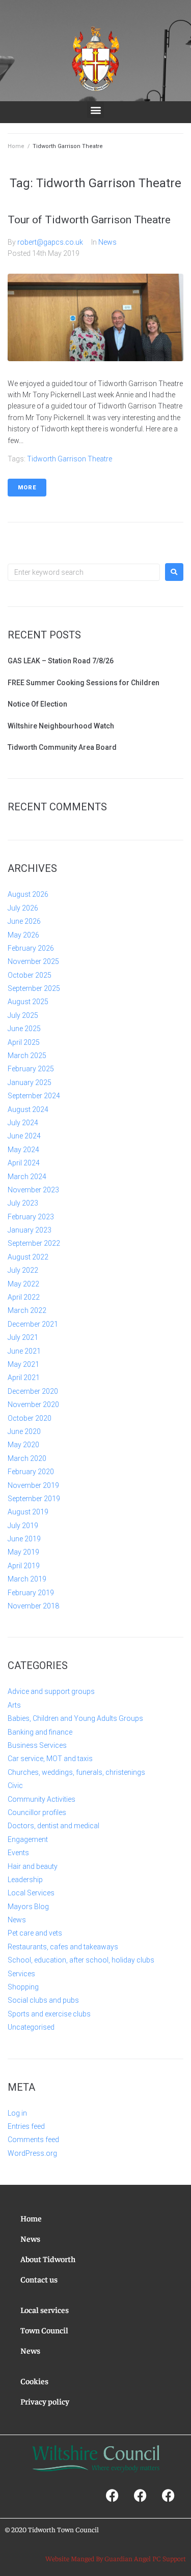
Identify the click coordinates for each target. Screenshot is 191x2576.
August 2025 (28, 1002)
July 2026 (23, 908)
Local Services (31, 1893)
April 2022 (24, 1297)
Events (18, 1853)
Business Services (37, 1745)
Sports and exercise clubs (49, 2014)
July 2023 (23, 1203)
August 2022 (28, 1257)
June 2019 (24, 1539)
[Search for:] (84, 572)
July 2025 (23, 1015)
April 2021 (24, 1378)
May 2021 (23, 1364)
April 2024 (24, 1163)
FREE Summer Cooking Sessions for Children (84, 683)
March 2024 (27, 1177)
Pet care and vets (35, 1933)
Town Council (44, 2330)
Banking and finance (40, 1732)
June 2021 (24, 1351)
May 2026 (23, 935)
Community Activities (42, 1799)
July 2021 (23, 1337)
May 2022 (23, 1284)
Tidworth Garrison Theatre (70, 459)
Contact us (39, 2279)
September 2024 (34, 1096)
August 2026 (28, 894)
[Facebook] (112, 2495)
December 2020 (33, 1391)
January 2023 (30, 1230)
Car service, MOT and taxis (50, 1759)
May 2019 (23, 1552)
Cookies (34, 2381)
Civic (15, 1785)
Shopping (23, 1987)
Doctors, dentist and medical (53, 1826)
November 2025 (33, 961)
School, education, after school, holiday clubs (81, 1960)
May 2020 (23, 1445)
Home (16, 146)
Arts (14, 1705)
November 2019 (33, 1485)
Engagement (28, 1839)
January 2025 (30, 1082)
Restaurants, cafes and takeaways (63, 1947)
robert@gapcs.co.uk (50, 242)
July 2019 (23, 1526)
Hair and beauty (33, 1866)
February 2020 (31, 1472)
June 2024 (24, 1136)
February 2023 (31, 1217)
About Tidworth (48, 2259)
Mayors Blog (28, 1907)
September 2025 (34, 988)
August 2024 (28, 1109)
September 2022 (34, 1243)
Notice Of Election (37, 704)
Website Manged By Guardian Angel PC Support (116, 2558)
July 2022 (23, 1270)
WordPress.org (32, 2153)
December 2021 (33, 1324)
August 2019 (28, 1512)
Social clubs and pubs (43, 2000)
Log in (17, 2113)
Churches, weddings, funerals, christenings (76, 1772)
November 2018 (33, 1606)
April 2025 (24, 1042)
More (27, 488)
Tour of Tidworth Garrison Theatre (89, 220)
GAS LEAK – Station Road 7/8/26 (61, 661)
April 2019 (24, 1566)
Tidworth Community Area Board (62, 747)
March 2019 (27, 1579)
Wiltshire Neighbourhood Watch (61, 726)
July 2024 (23, 1123)
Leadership (25, 1880)
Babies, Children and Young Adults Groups (75, 1718)
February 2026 (31, 948)
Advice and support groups (51, 1691)
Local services (45, 2309)
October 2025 (30, 975)
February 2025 (31, 1069)
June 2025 (24, 1029)
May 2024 (23, 1150)
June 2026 (24, 921)
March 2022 (27, 1310)
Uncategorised (31, 2027)
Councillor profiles (37, 1812)
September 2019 (34, 1499)
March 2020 (27, 1458)
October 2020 (30, 1418)
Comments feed (33, 2140)
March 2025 (27, 1056)
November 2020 (33, 1404)
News (107, 242)
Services (21, 1974)
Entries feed (26, 2126)
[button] (95, 110)
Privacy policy (45, 2401)
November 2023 (33, 1190)
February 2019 (31, 1593)
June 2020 (24, 1431)
